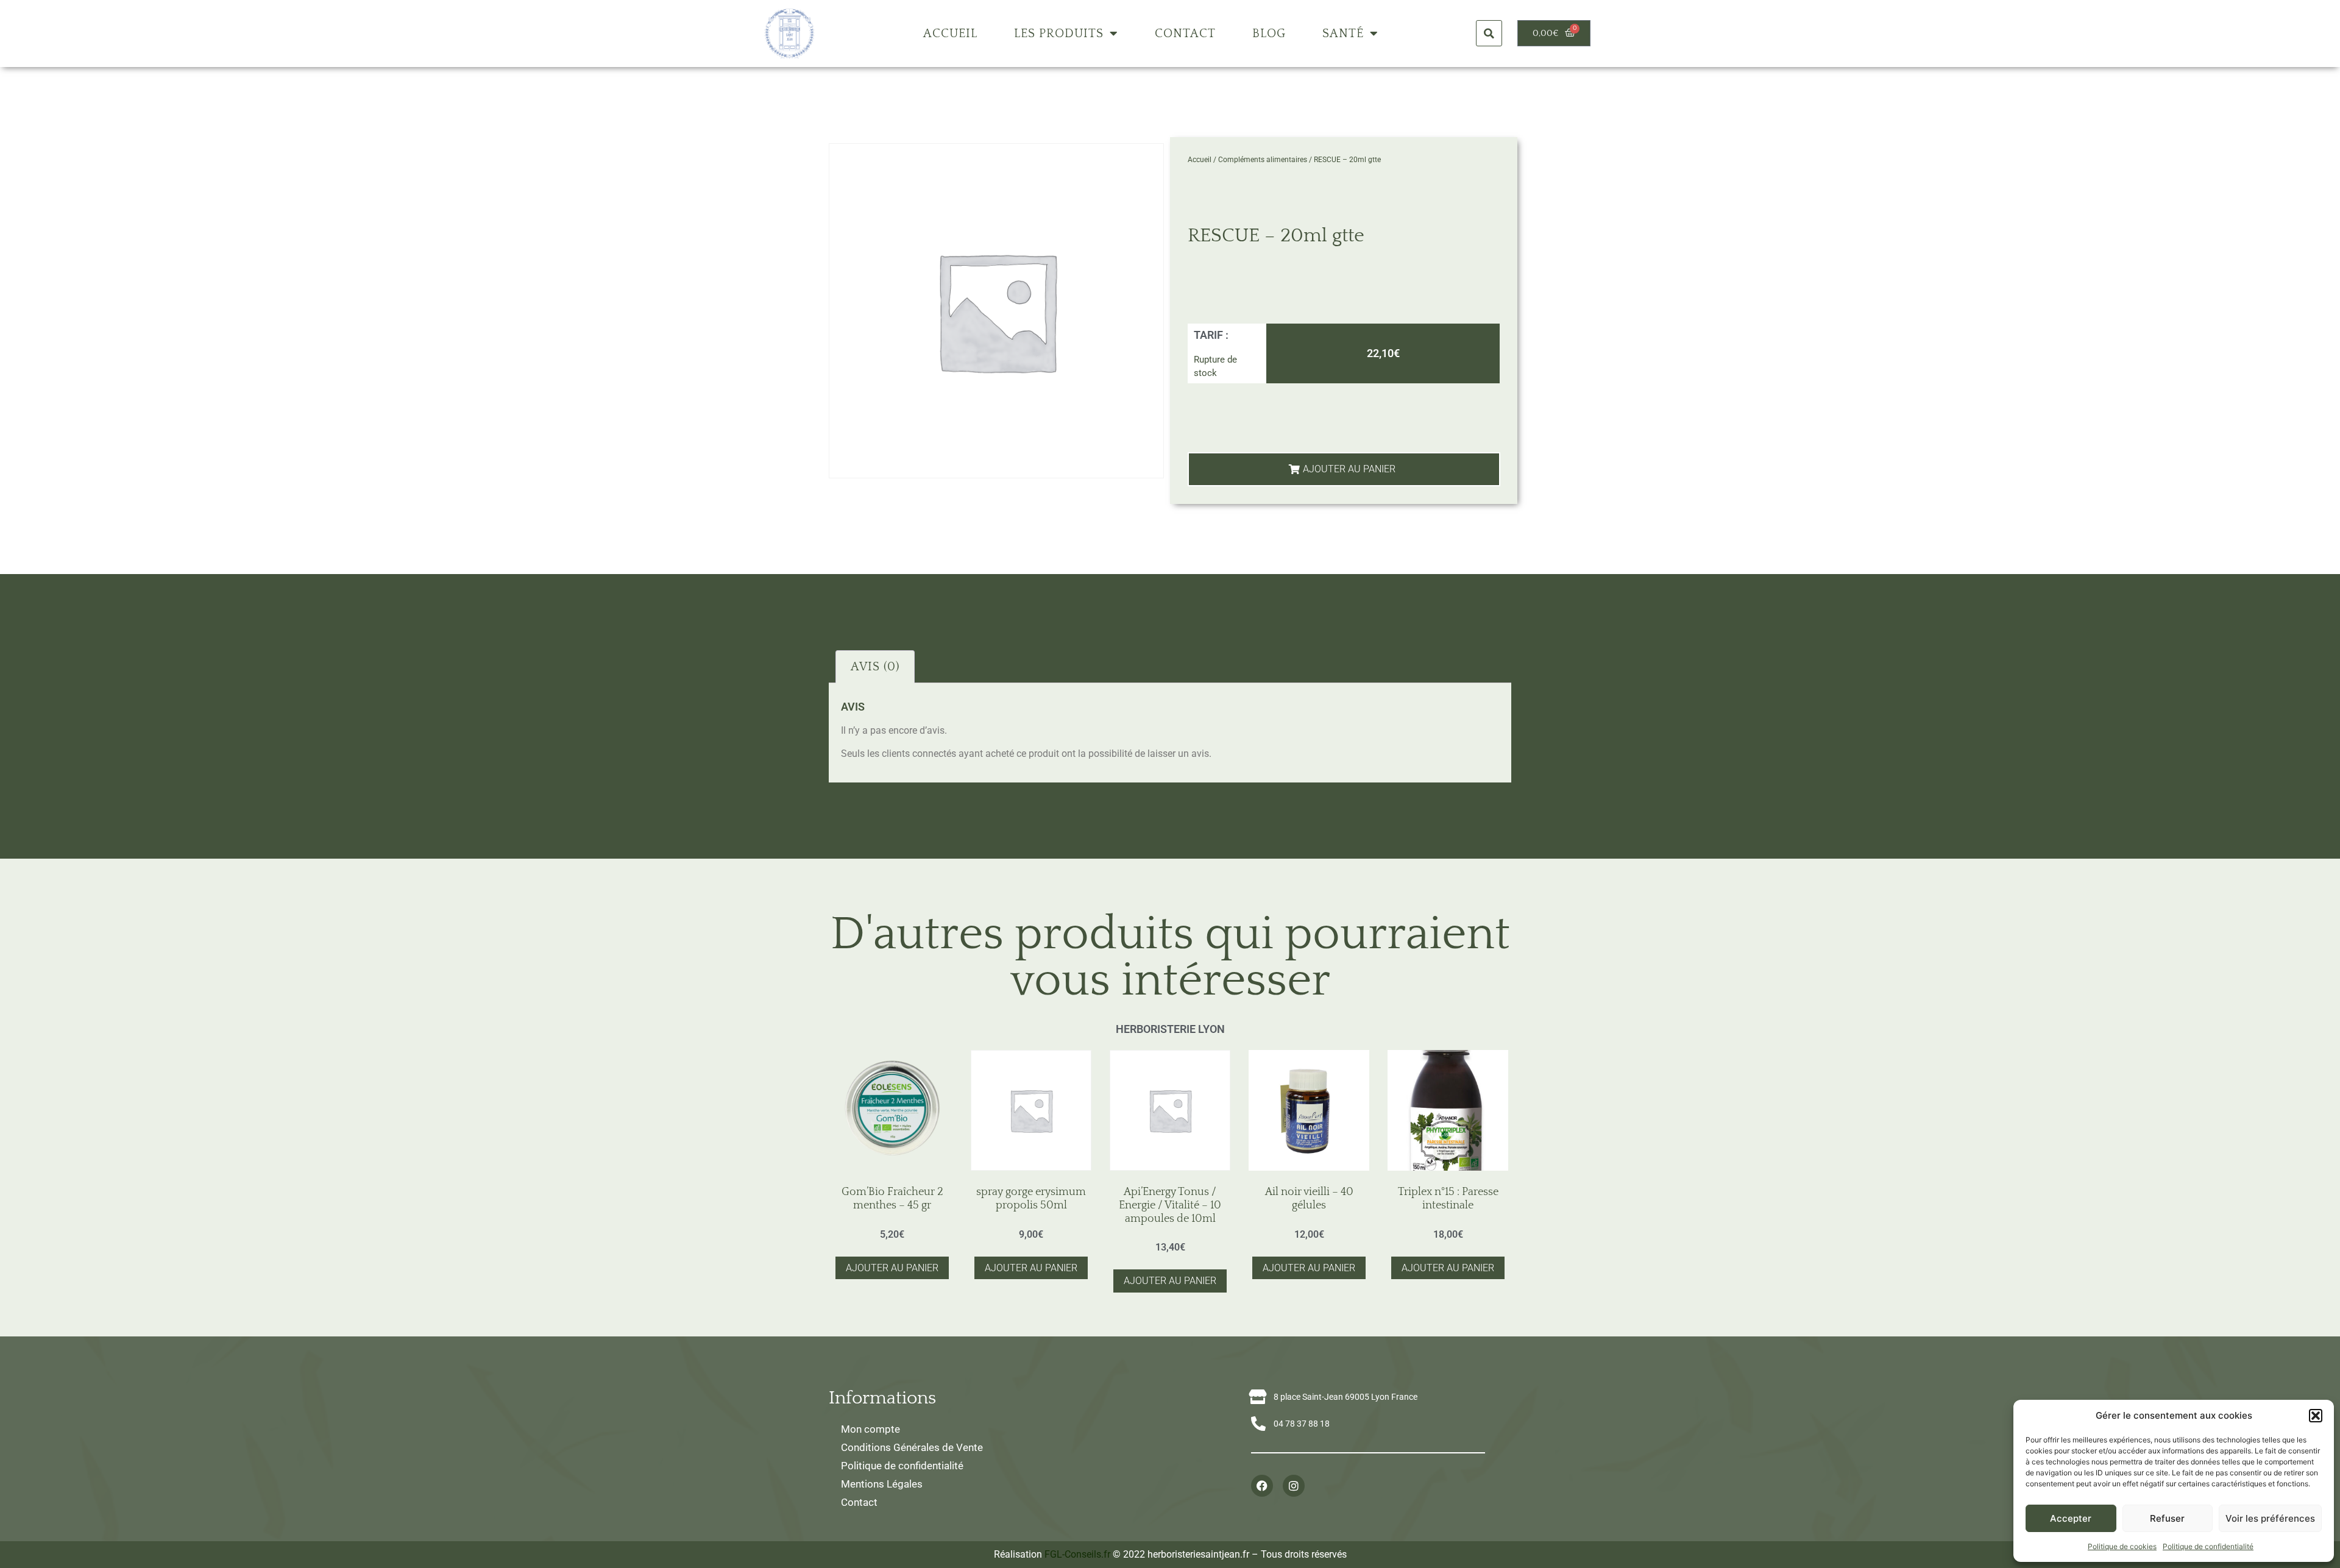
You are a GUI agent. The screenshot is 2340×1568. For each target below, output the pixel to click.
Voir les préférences (2270, 1518)
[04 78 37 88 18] (1258, 1424)
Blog (1269, 34)
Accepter (2071, 1518)
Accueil (950, 34)
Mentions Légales (882, 1484)
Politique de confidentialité (2208, 1546)
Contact (1185, 34)
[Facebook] (1262, 1486)
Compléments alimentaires (1263, 160)
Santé (1343, 34)
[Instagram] (1294, 1486)
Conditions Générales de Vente (912, 1447)
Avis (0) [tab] (875, 667)
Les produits (1059, 34)
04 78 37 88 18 (1302, 1424)
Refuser (2167, 1518)
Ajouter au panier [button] (892, 1268)
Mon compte (870, 1429)
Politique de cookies (2122, 1546)
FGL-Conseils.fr (1077, 1554)
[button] (2316, 1416)
